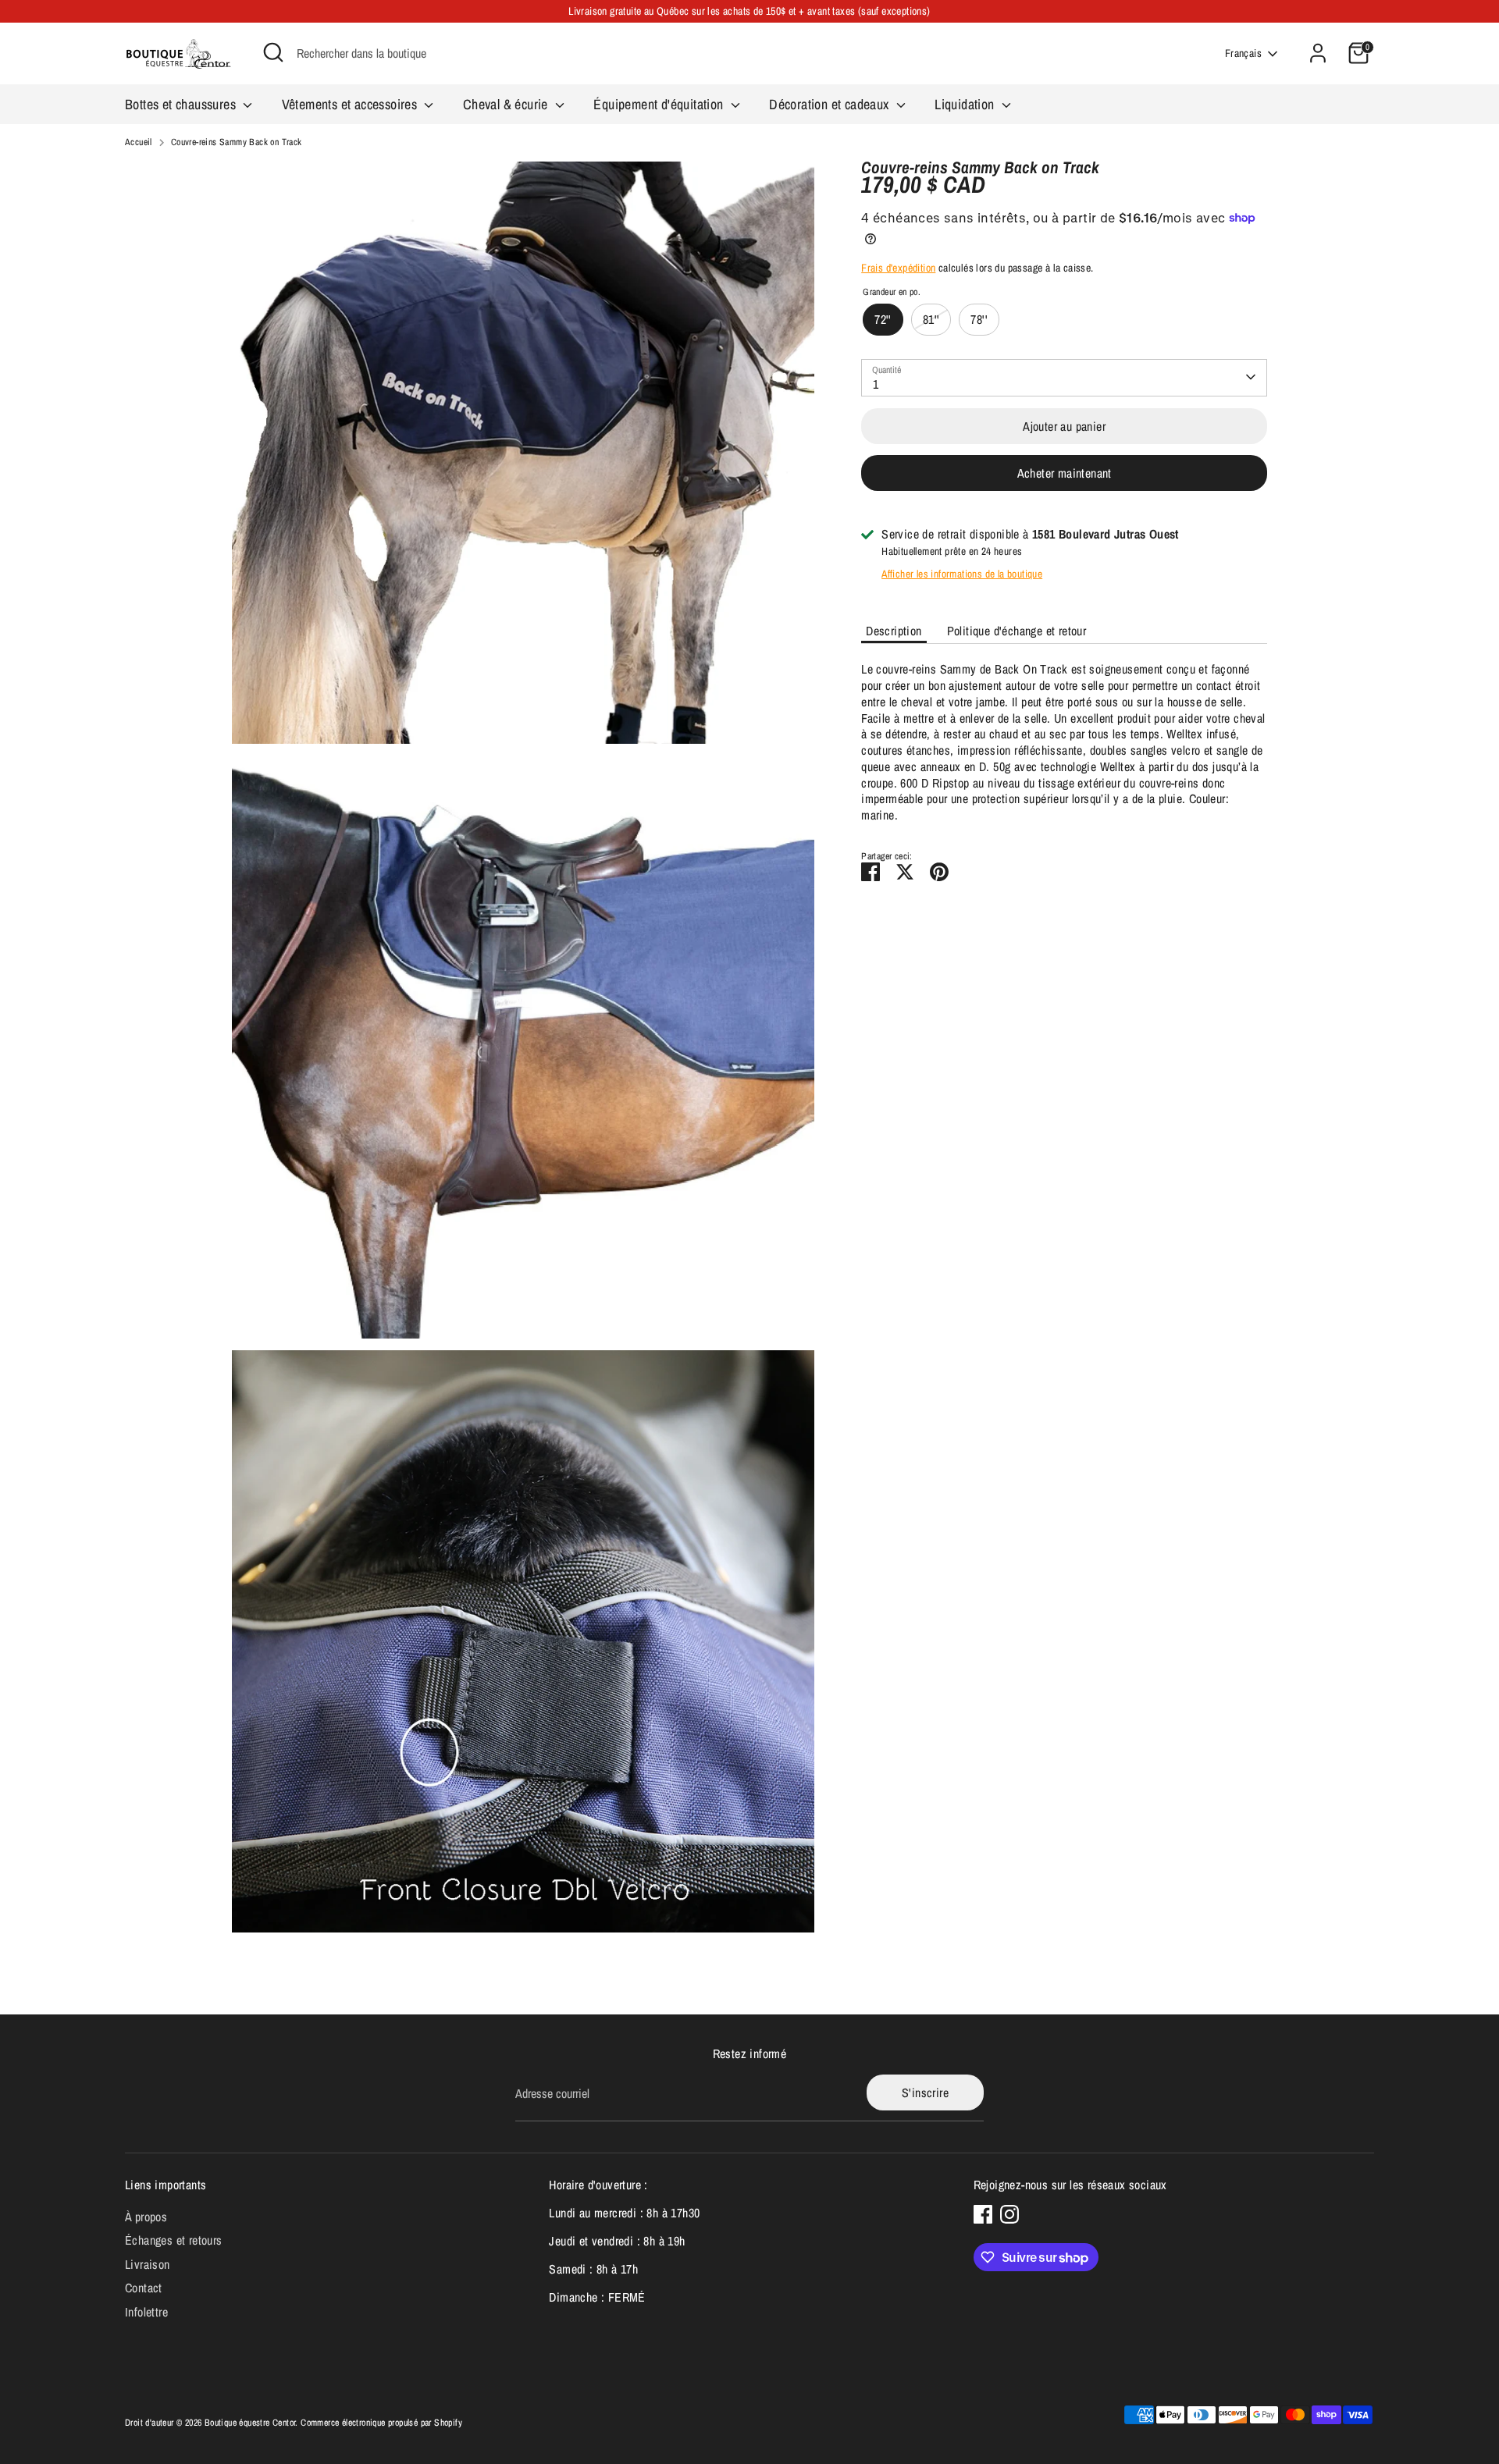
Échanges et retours (174, 2240)
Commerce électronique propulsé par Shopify (381, 2423)
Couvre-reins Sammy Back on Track (237, 142)
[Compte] (1318, 53)
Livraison (148, 2264)
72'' (883, 318)
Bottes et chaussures (182, 104)
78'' (979, 318)
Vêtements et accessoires (351, 104)
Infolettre (146, 2312)
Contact (144, 2288)
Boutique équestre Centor (250, 2423)
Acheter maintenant (1065, 473)
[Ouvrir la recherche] (273, 52)
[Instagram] (1009, 2214)
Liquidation (966, 104)
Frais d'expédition (898, 268)
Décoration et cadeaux (831, 104)
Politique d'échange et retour (1017, 630)
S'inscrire (925, 2092)
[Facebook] (983, 2214)
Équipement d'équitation (660, 104)
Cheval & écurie (507, 104)
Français (1243, 53)
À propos (146, 2217)
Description (894, 630)
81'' (931, 318)
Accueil (139, 142)
